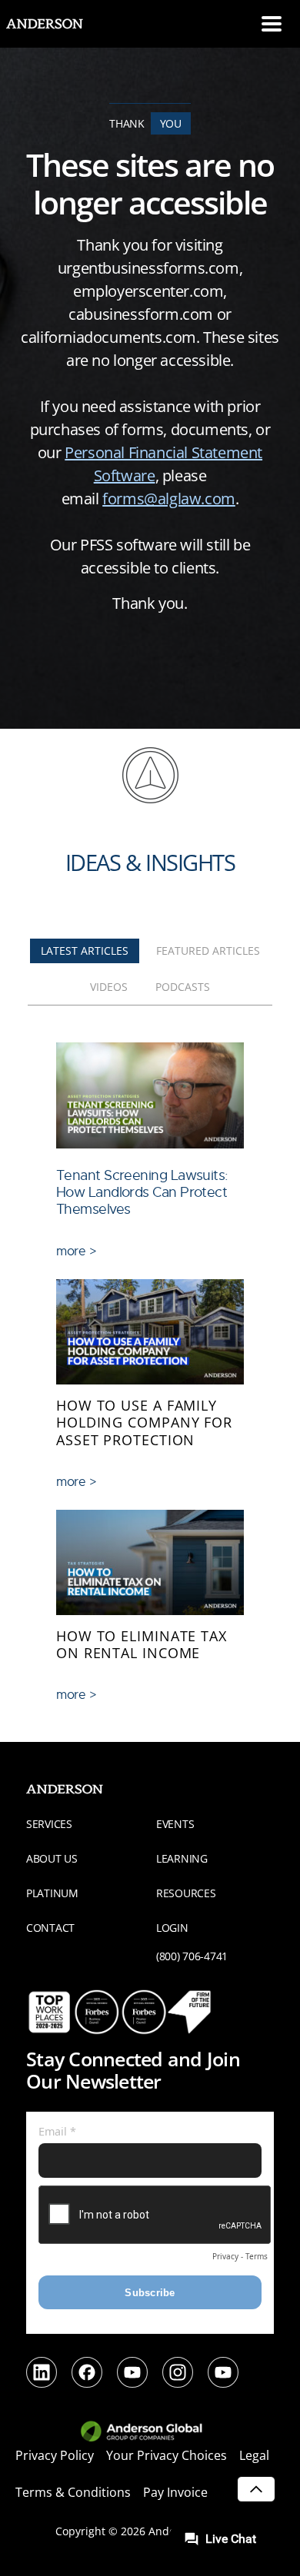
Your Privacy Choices (167, 2455)
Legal (254, 2455)
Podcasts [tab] (183, 987)
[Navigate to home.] (58, 24)
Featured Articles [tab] (208, 951)
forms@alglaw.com (169, 499)
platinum (52, 1893)
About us (52, 1858)
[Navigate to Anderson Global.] (150, 2432)
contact (50, 1928)
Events (175, 1824)
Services (49, 1824)
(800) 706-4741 (192, 1956)
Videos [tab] (109, 987)
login (172, 1928)
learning (182, 1858)
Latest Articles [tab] (85, 951)
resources (186, 1893)
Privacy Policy (55, 2455)
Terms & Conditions (73, 2492)
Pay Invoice (175, 2492)
